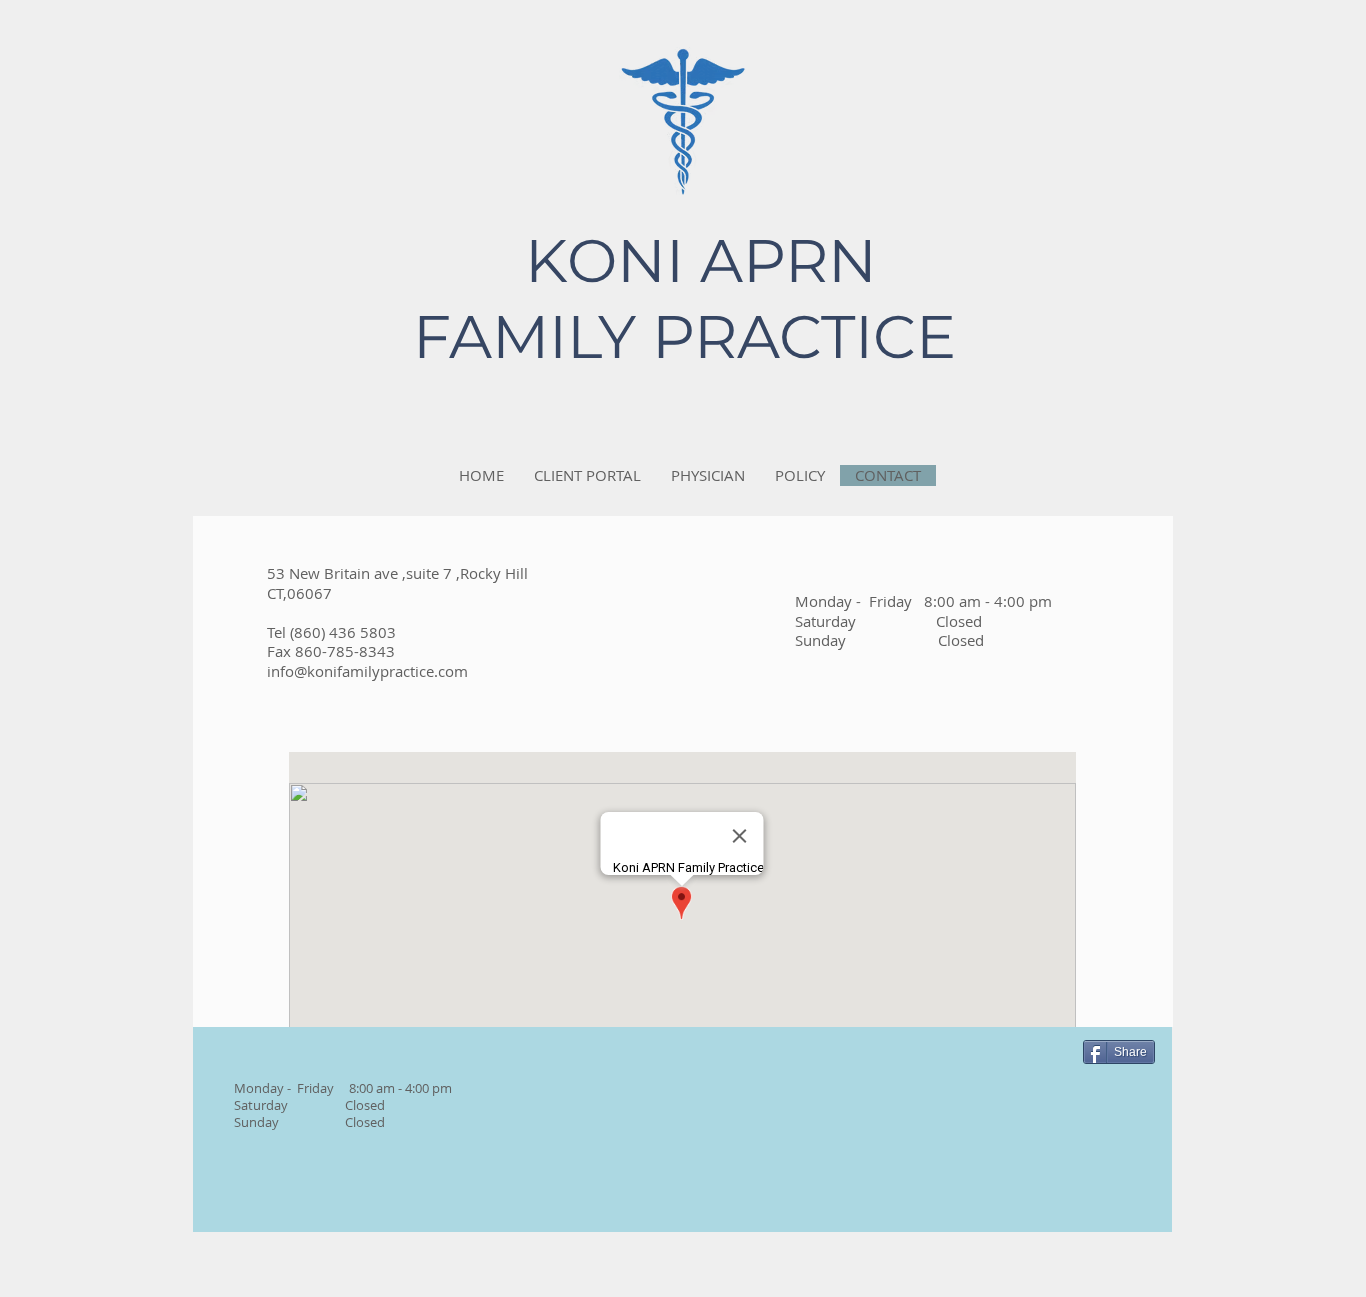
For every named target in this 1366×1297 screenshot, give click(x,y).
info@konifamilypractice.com (367, 671)
